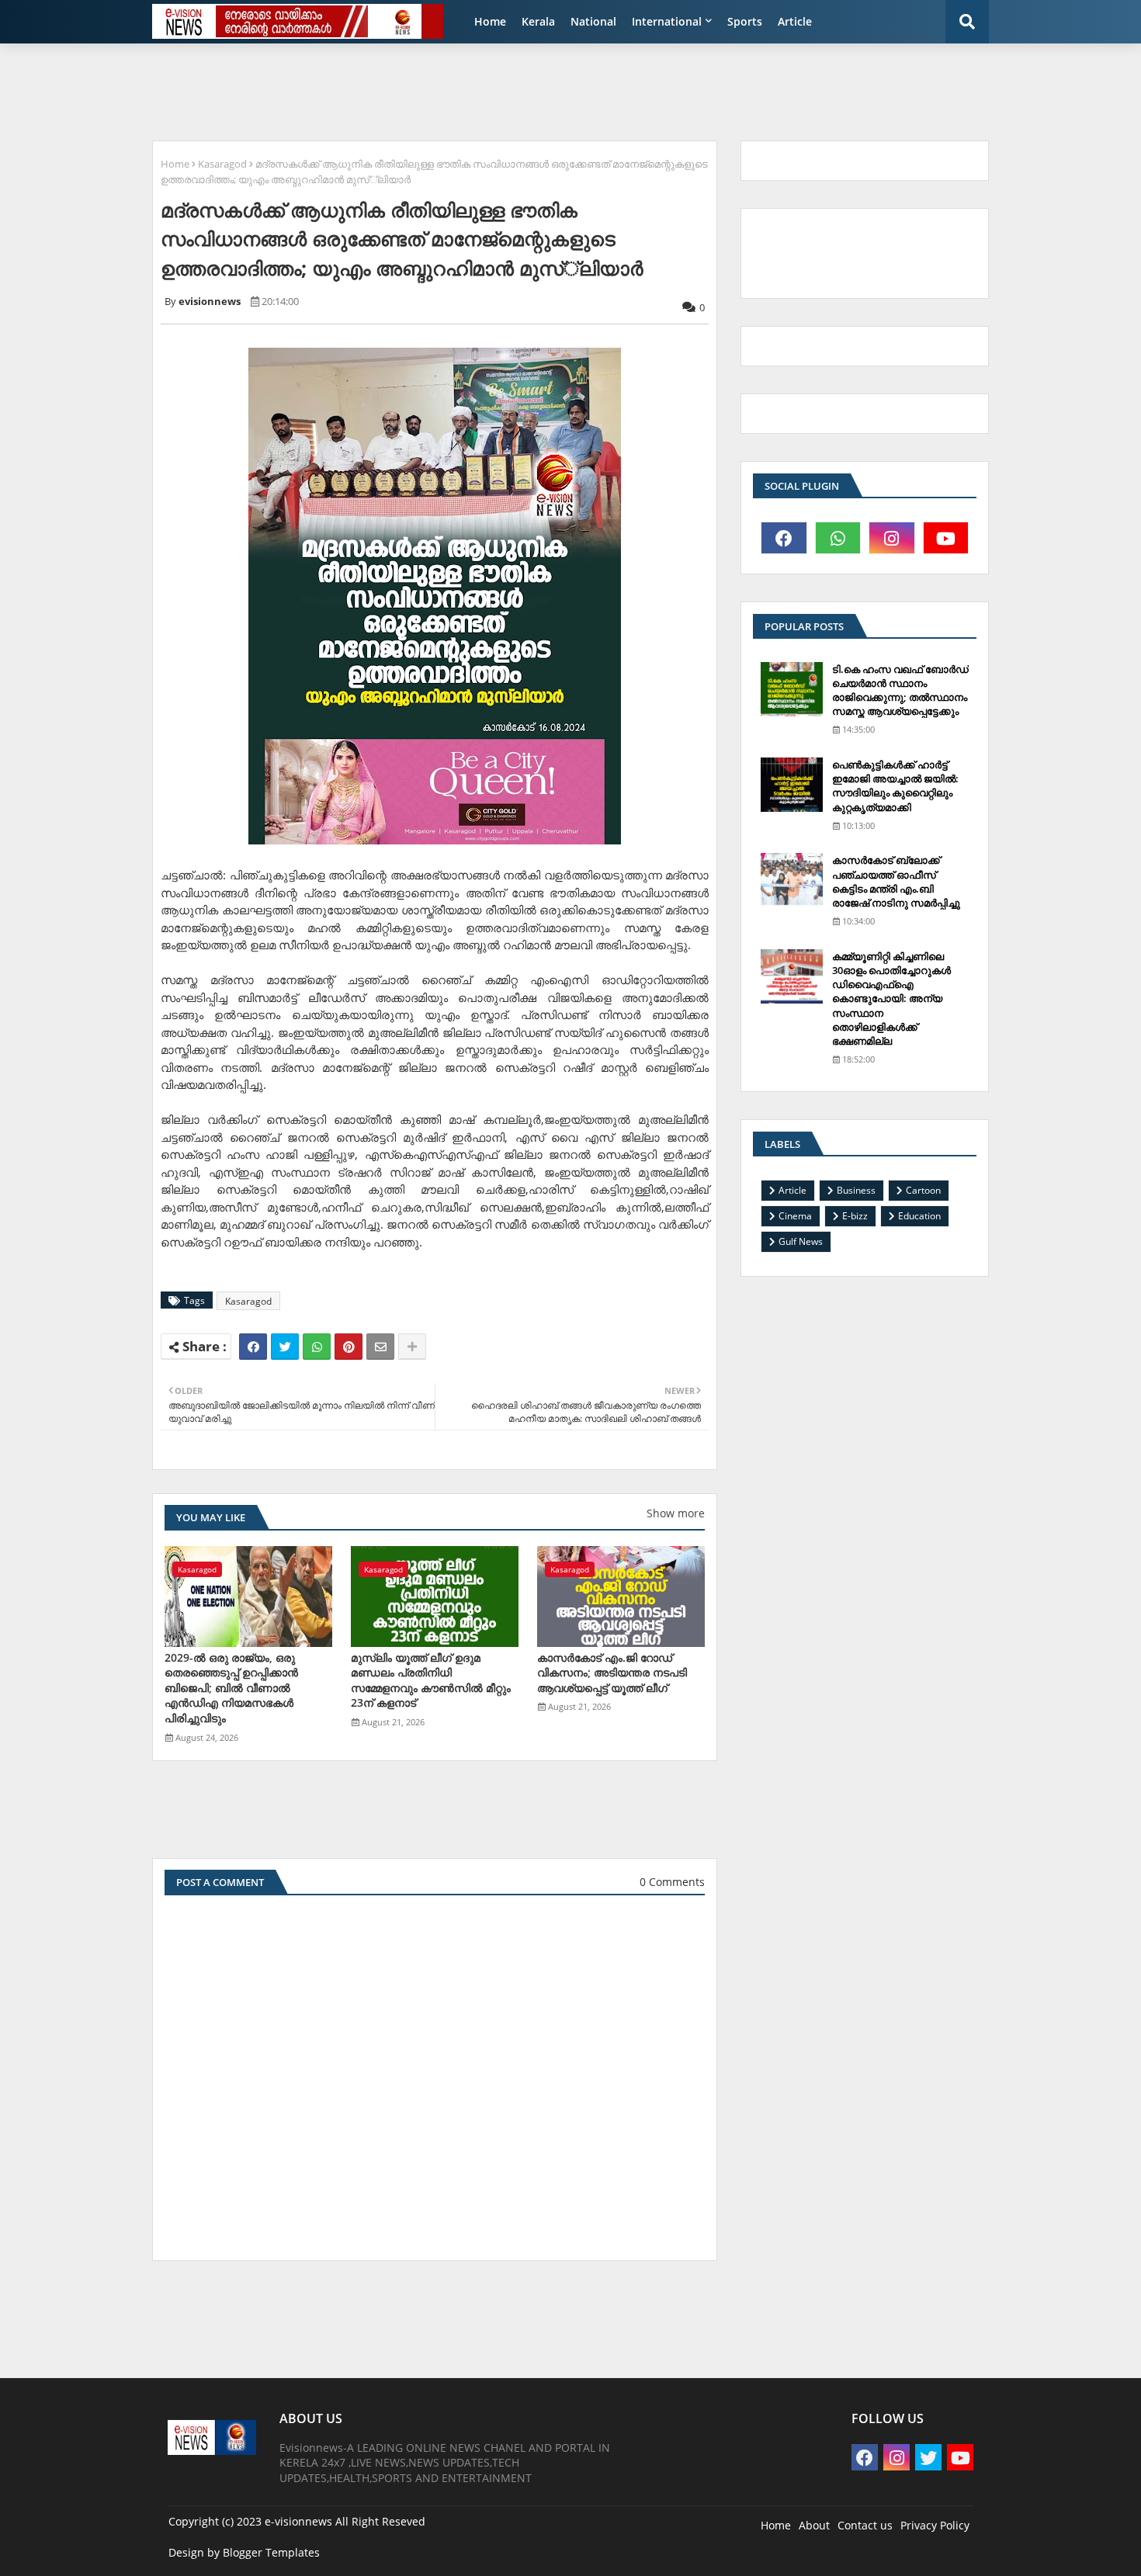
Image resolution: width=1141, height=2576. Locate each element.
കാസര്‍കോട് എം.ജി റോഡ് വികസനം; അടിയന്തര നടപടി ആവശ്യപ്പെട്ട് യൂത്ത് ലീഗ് (612, 1673)
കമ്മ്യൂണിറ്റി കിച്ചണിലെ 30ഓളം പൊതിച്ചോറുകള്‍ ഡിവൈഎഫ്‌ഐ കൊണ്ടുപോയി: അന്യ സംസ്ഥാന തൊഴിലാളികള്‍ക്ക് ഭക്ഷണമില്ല (891, 999)
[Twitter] (285, 1347)
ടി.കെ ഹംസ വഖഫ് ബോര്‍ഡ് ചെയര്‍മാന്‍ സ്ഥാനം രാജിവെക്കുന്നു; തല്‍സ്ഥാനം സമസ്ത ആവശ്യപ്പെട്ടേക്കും (900, 690)
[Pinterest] (349, 1347)
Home (490, 21)
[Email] (380, 1347)
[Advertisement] (520, 90)
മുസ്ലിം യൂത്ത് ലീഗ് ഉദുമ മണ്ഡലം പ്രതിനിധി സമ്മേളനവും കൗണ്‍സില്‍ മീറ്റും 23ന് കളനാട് (431, 1680)
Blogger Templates (271, 2552)
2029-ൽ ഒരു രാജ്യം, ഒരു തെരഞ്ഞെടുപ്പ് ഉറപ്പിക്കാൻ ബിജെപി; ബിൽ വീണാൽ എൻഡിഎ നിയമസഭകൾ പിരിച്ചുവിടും (231, 1688)
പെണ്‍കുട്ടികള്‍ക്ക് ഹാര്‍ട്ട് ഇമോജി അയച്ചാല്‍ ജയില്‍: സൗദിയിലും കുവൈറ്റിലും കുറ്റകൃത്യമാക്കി (895, 786)
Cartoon (923, 1190)
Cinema (795, 1216)
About (814, 2525)
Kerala (538, 21)
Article (795, 21)
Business (856, 1190)
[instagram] (892, 538)
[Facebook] (253, 1347)
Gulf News (801, 1241)
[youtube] (946, 538)
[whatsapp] (838, 538)
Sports (745, 21)
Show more (676, 1513)
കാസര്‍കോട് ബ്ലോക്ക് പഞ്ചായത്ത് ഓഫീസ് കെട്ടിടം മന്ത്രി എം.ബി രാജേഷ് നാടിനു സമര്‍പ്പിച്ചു (896, 881)
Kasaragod (222, 164)
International (667, 21)
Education (919, 1216)
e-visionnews (298, 2521)
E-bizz (855, 1216)
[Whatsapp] (317, 1347)
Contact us (865, 2525)
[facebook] (784, 538)
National (593, 21)
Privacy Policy (935, 2525)
